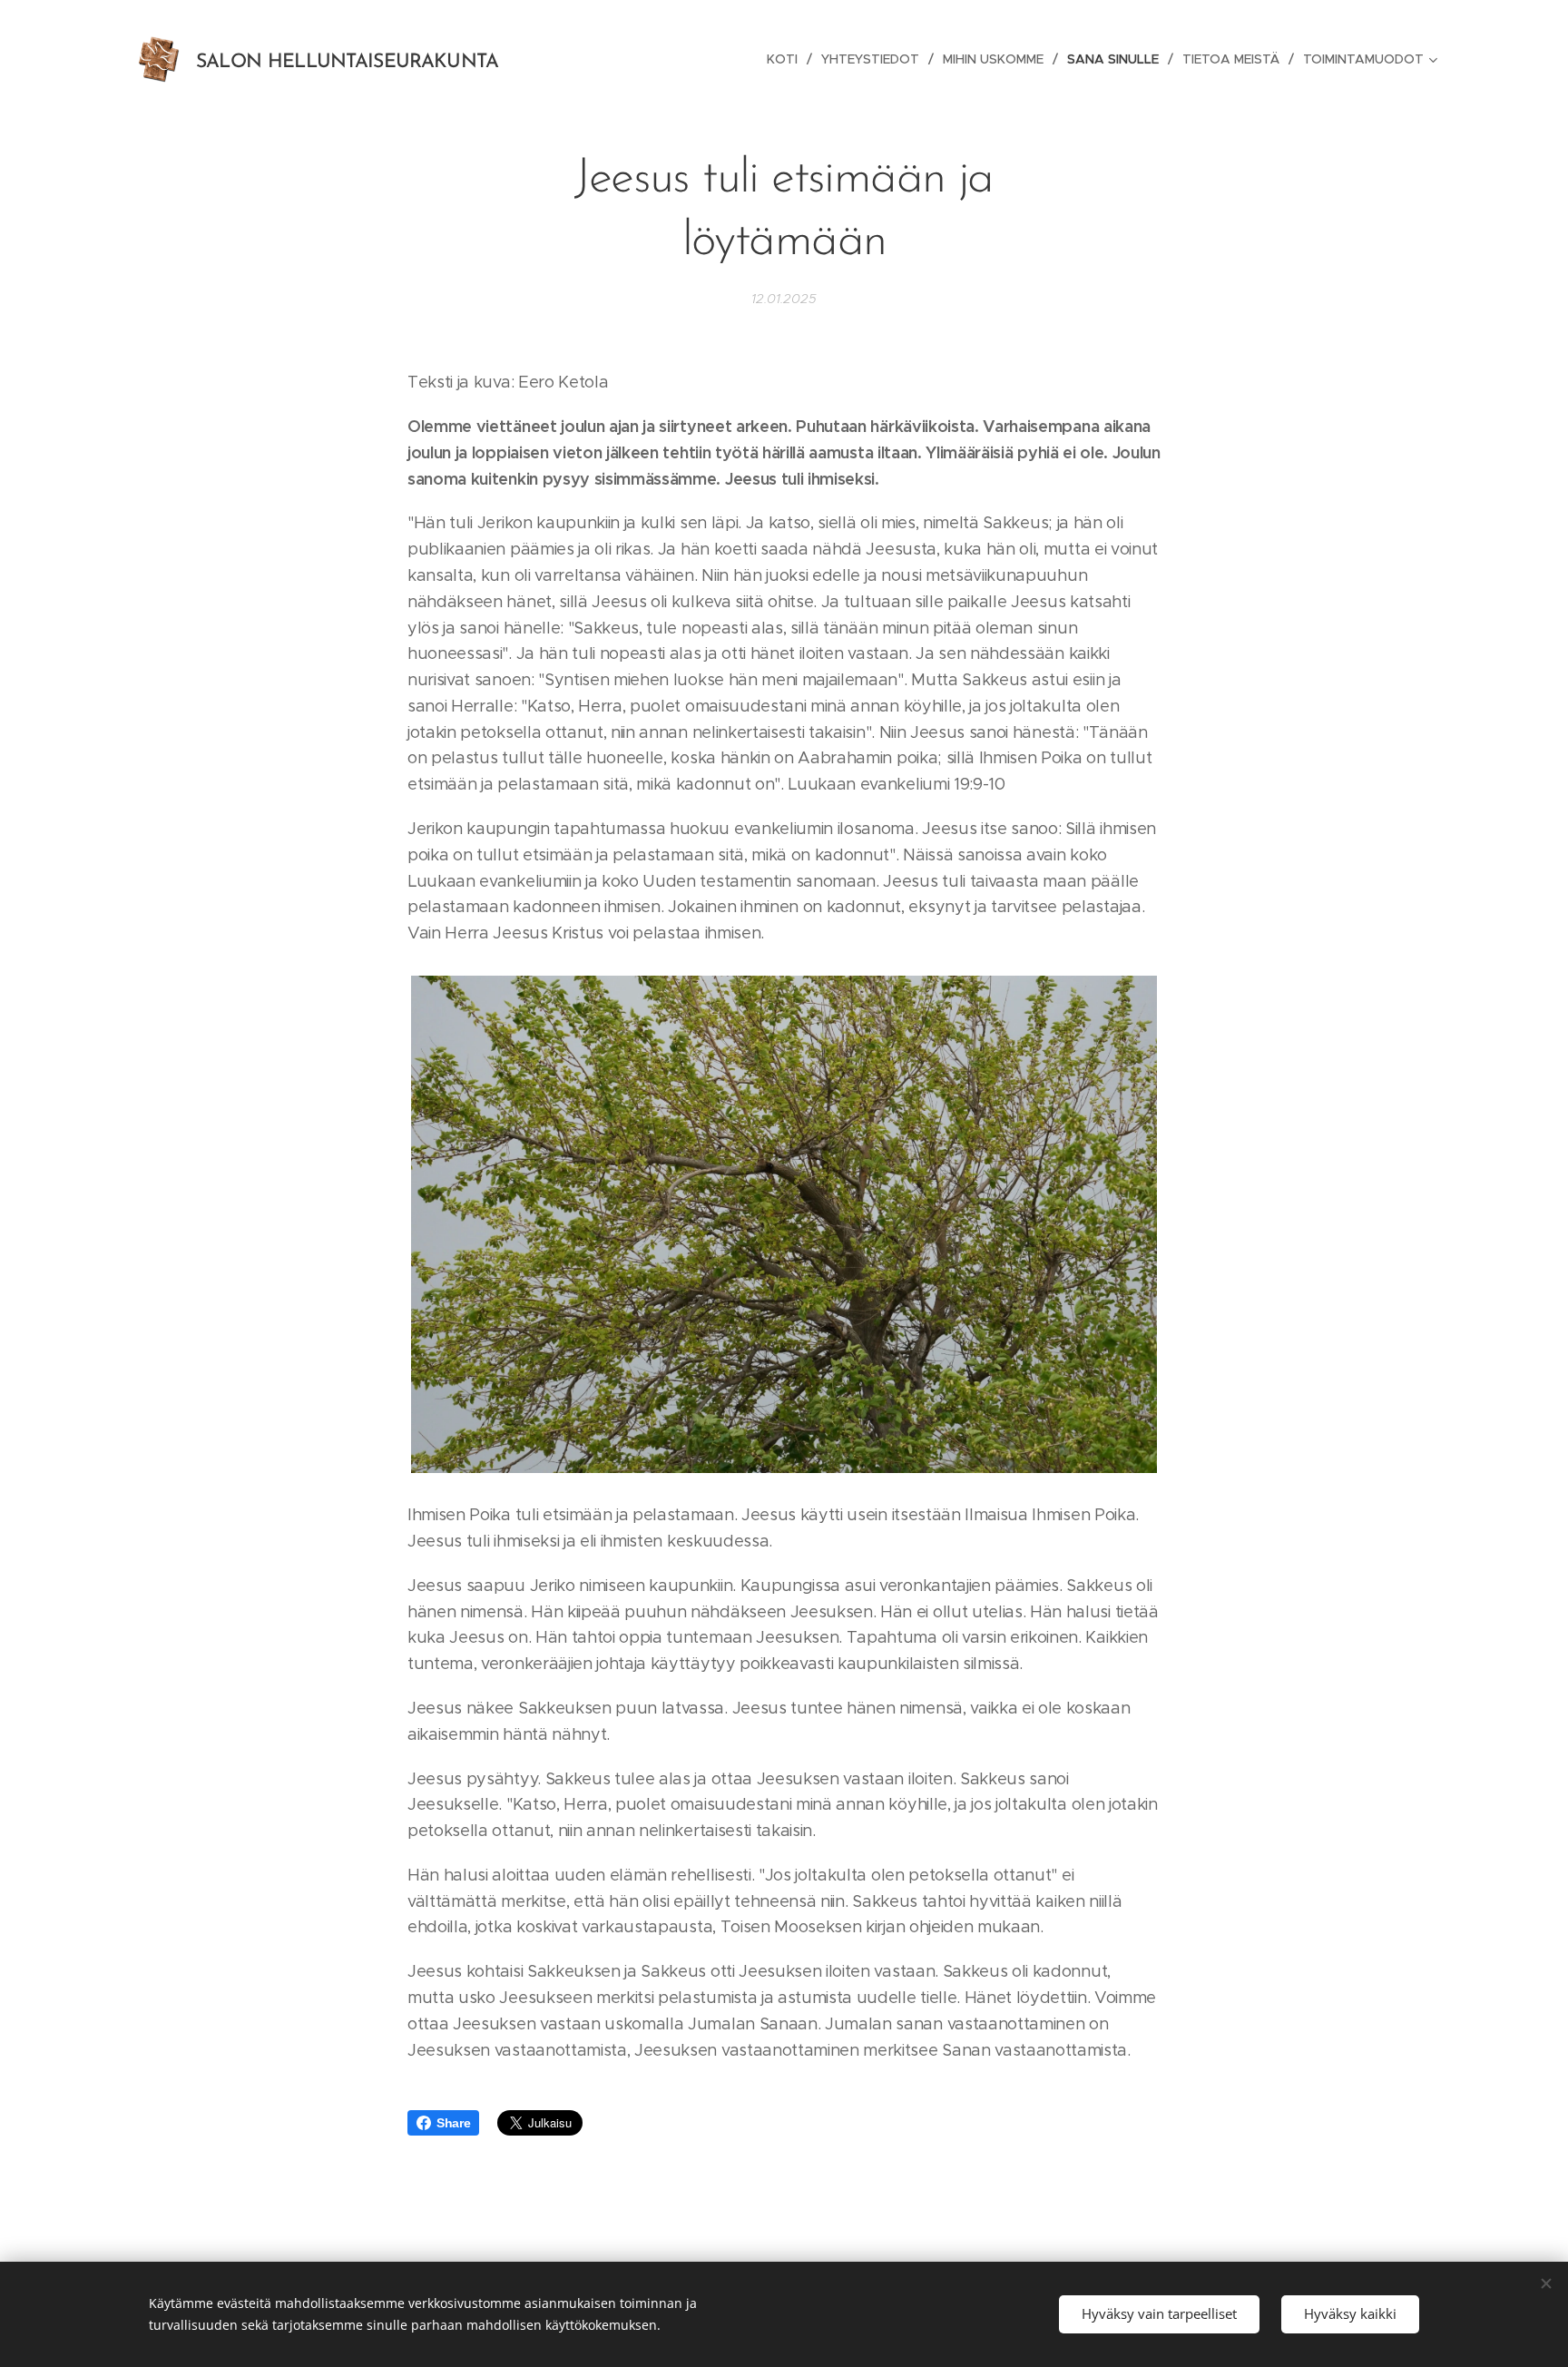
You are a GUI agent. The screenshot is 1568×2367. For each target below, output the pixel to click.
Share (453, 2123)
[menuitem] (787, 59)
